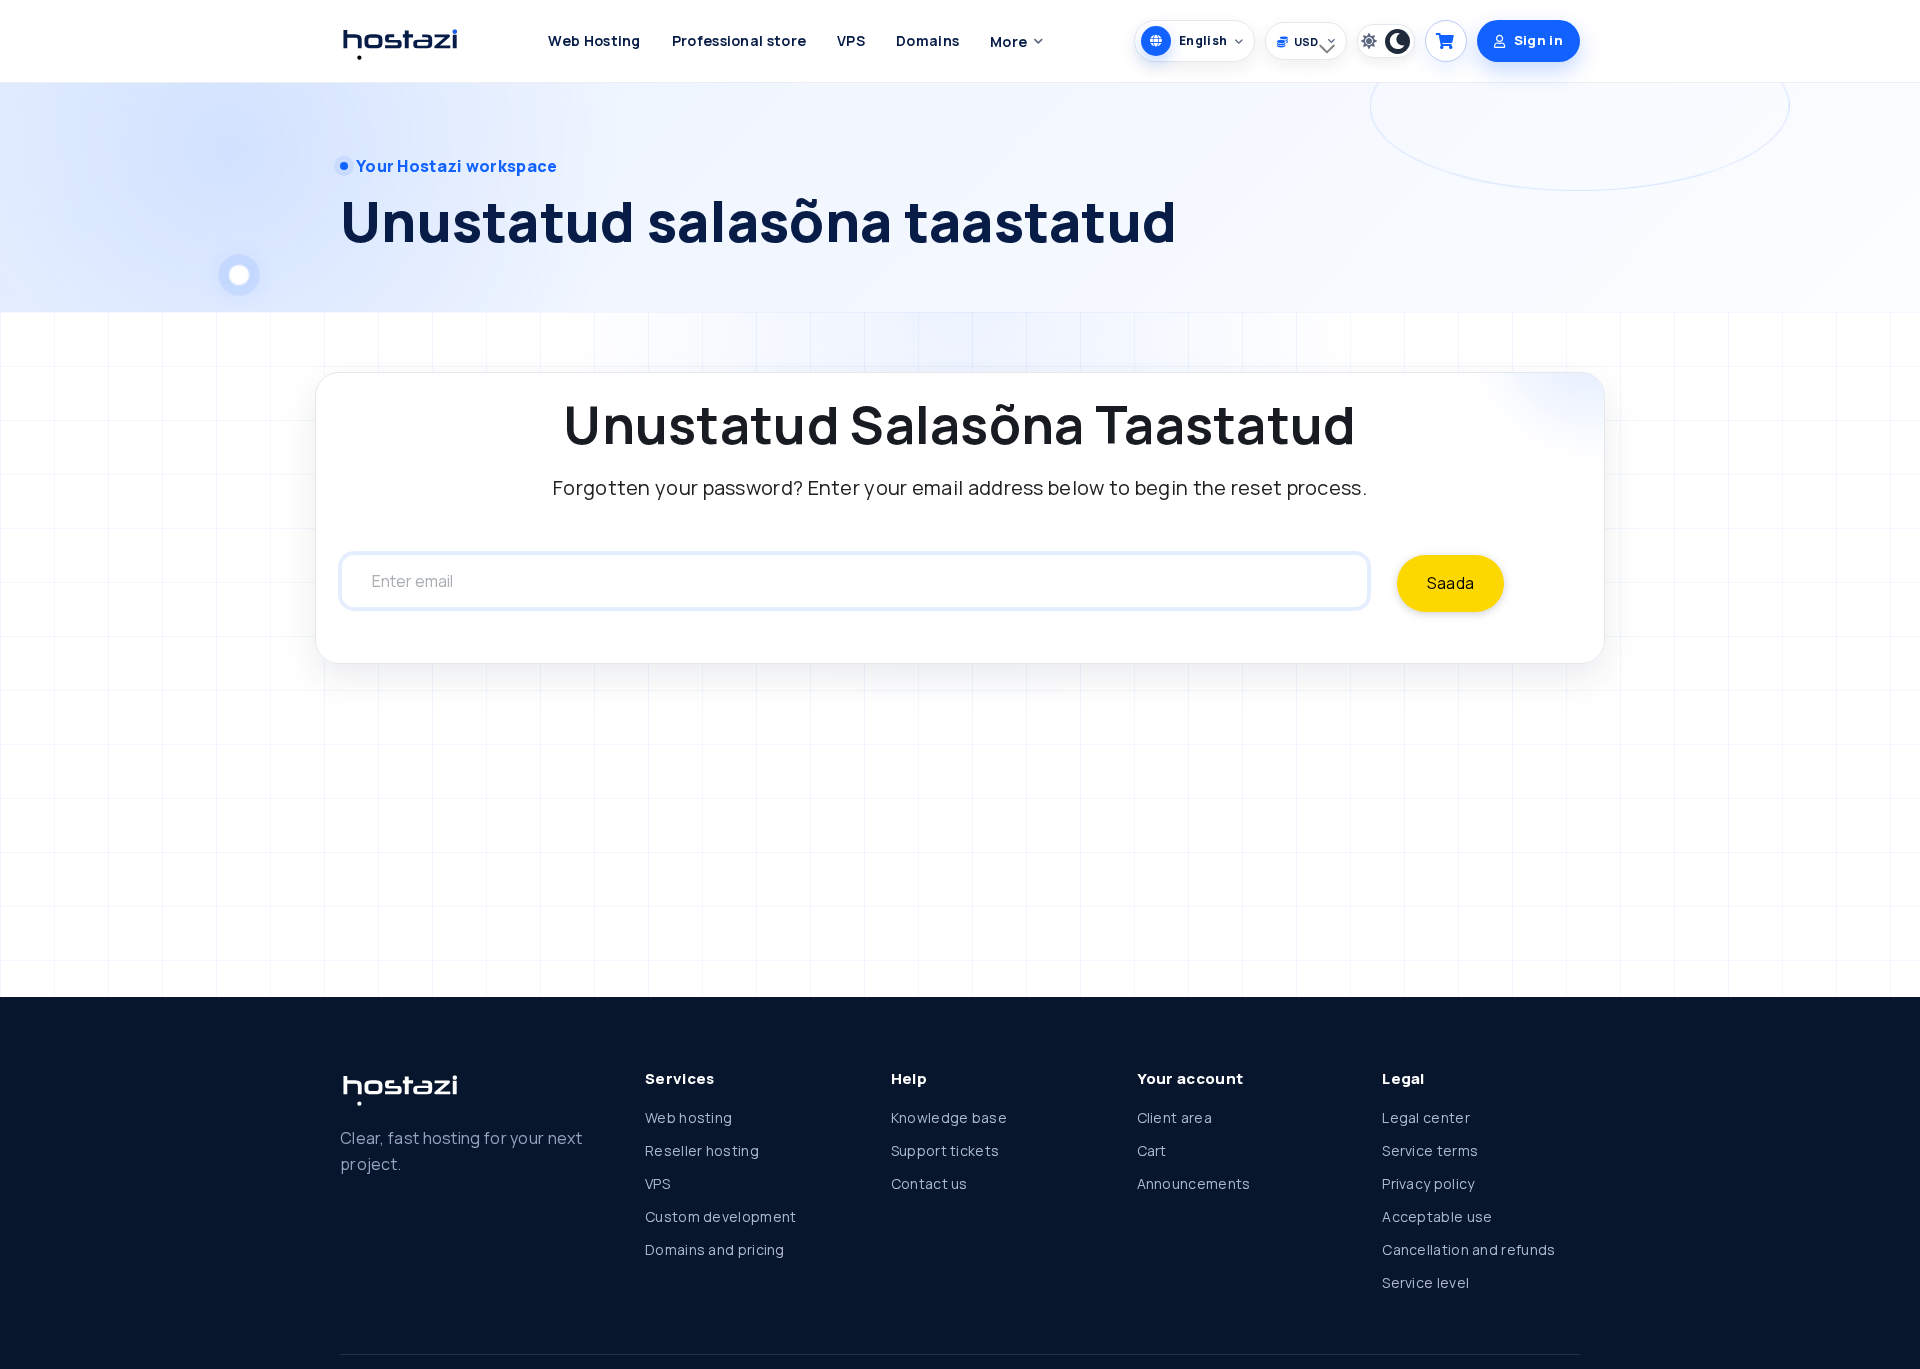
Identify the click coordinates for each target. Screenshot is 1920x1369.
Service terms (1430, 1150)
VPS (851, 40)
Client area (1174, 1117)
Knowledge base (949, 1117)
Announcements (1194, 1183)
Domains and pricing (715, 1249)
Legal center (1426, 1117)
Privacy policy (1428, 1183)
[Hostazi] (399, 41)
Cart (1152, 1150)
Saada (1450, 583)
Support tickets (945, 1150)
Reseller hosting (702, 1150)
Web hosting (688, 1117)
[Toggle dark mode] (1386, 41)
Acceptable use (1437, 1216)
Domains (927, 40)
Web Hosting (594, 40)
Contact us (929, 1183)
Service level (1425, 1282)
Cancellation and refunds (1468, 1249)
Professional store (739, 40)
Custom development (720, 1216)
